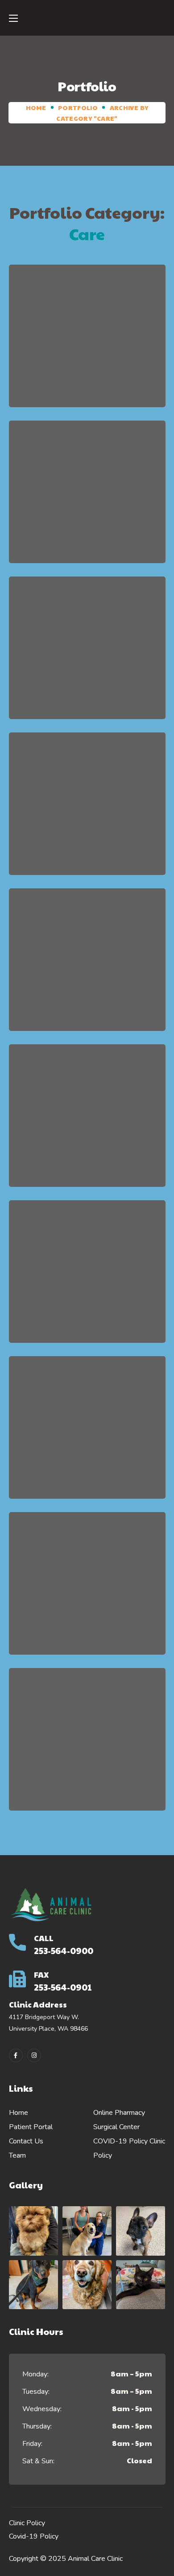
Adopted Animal (87, 498)
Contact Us (26, 2141)
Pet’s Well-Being (87, 1122)
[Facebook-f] (16, 2055)
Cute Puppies (87, 342)
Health (103, 364)
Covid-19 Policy (34, 2536)
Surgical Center (116, 2127)
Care (67, 364)
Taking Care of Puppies (87, 810)
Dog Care (87, 1746)
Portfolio (78, 107)
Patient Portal (31, 2127)
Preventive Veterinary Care (87, 654)
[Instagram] (34, 2055)
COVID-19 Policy (120, 2141)
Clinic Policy (27, 2523)
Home (36, 107)
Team (17, 2155)
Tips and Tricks (87, 1590)
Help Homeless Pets (87, 1433)
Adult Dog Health (87, 1278)
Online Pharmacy (119, 2113)
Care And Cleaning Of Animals (87, 966)
